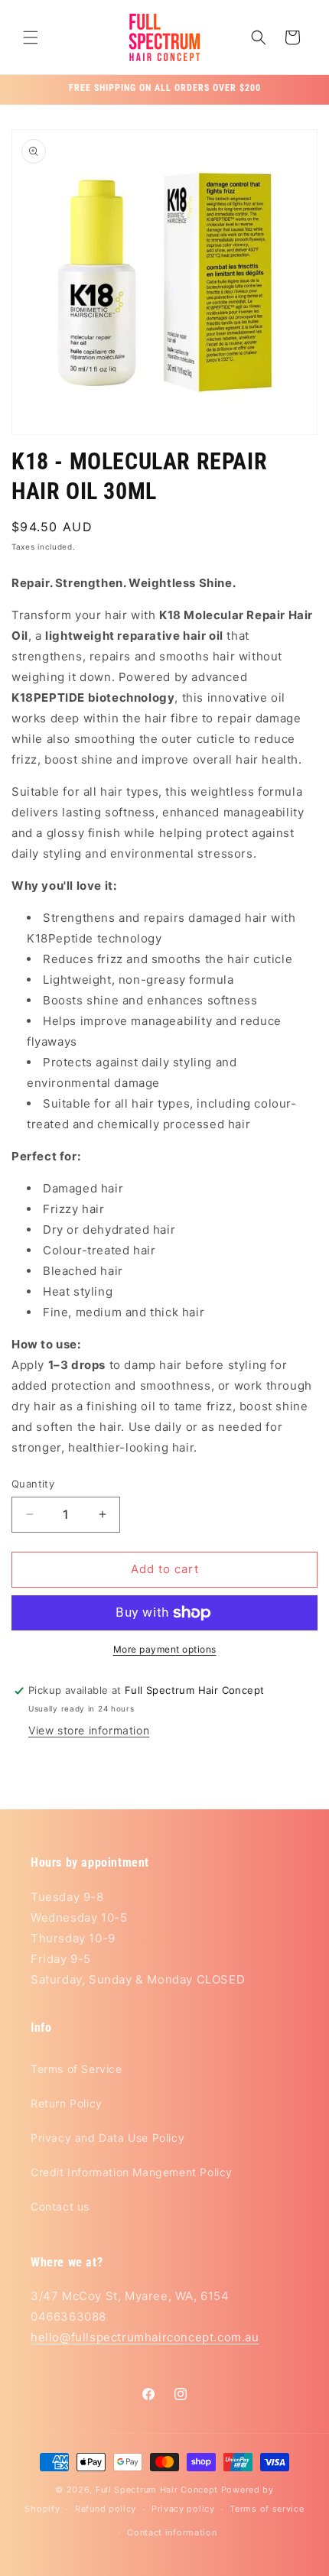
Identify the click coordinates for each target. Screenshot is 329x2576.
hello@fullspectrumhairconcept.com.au (145, 2337)
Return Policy (67, 2103)
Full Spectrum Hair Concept (157, 2490)
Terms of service (267, 2509)
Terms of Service (77, 2069)
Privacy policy (183, 2509)
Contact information (172, 2532)
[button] (31, 37)
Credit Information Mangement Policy (132, 2172)
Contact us (60, 2206)
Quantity (33, 1484)
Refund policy (106, 2509)
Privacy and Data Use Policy (107, 2138)
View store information (89, 1730)
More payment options (165, 1649)
